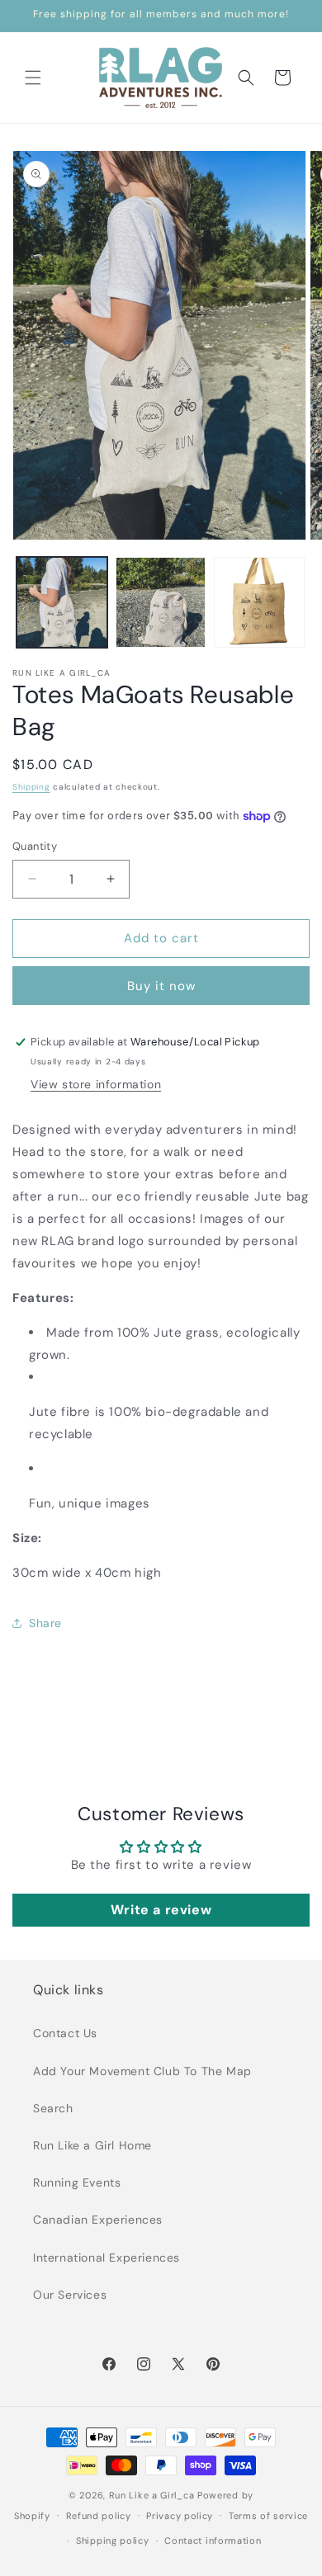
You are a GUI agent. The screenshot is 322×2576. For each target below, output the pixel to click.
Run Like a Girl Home (92, 2145)
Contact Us (65, 2033)
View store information (96, 1084)
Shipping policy (113, 2541)
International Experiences (107, 2258)
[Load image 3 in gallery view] (259, 602)
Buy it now (161, 986)
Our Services (70, 2295)
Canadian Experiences (98, 2220)
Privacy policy (180, 2516)
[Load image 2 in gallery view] (161, 602)
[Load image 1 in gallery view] (62, 602)
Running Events (77, 2182)
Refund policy (99, 2516)
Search (53, 2108)
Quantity (35, 846)
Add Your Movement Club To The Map (142, 2071)
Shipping (31, 787)
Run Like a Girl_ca (152, 2495)
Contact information (213, 2541)
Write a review (161, 1910)
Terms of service (268, 2516)
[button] (33, 78)
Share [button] (45, 1623)
